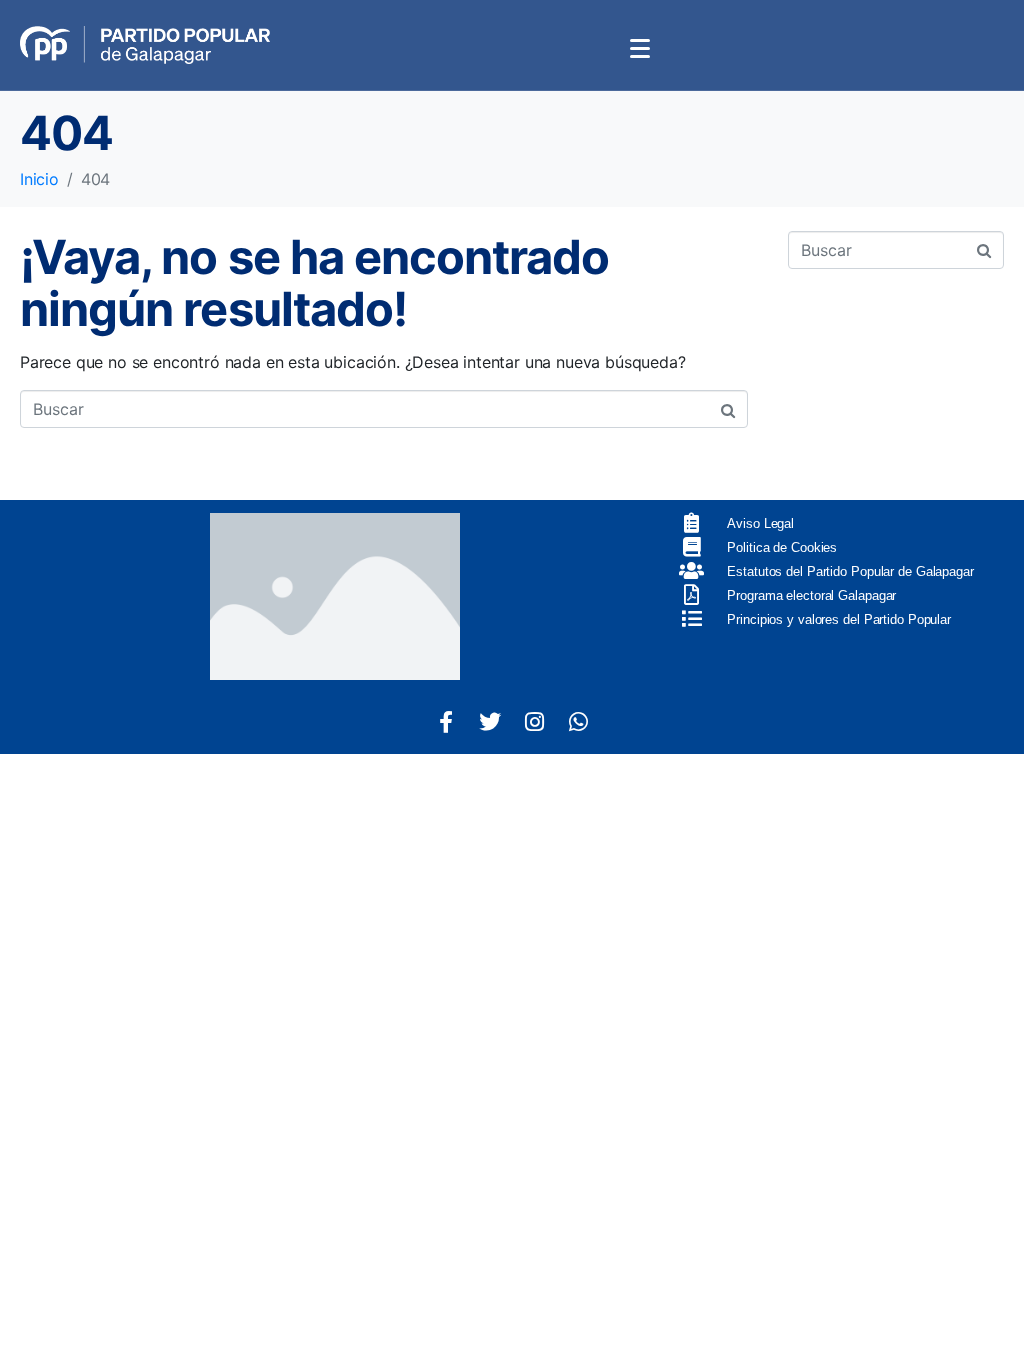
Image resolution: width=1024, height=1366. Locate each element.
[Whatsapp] (578, 722)
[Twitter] (490, 722)
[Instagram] (534, 722)
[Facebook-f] (446, 722)
